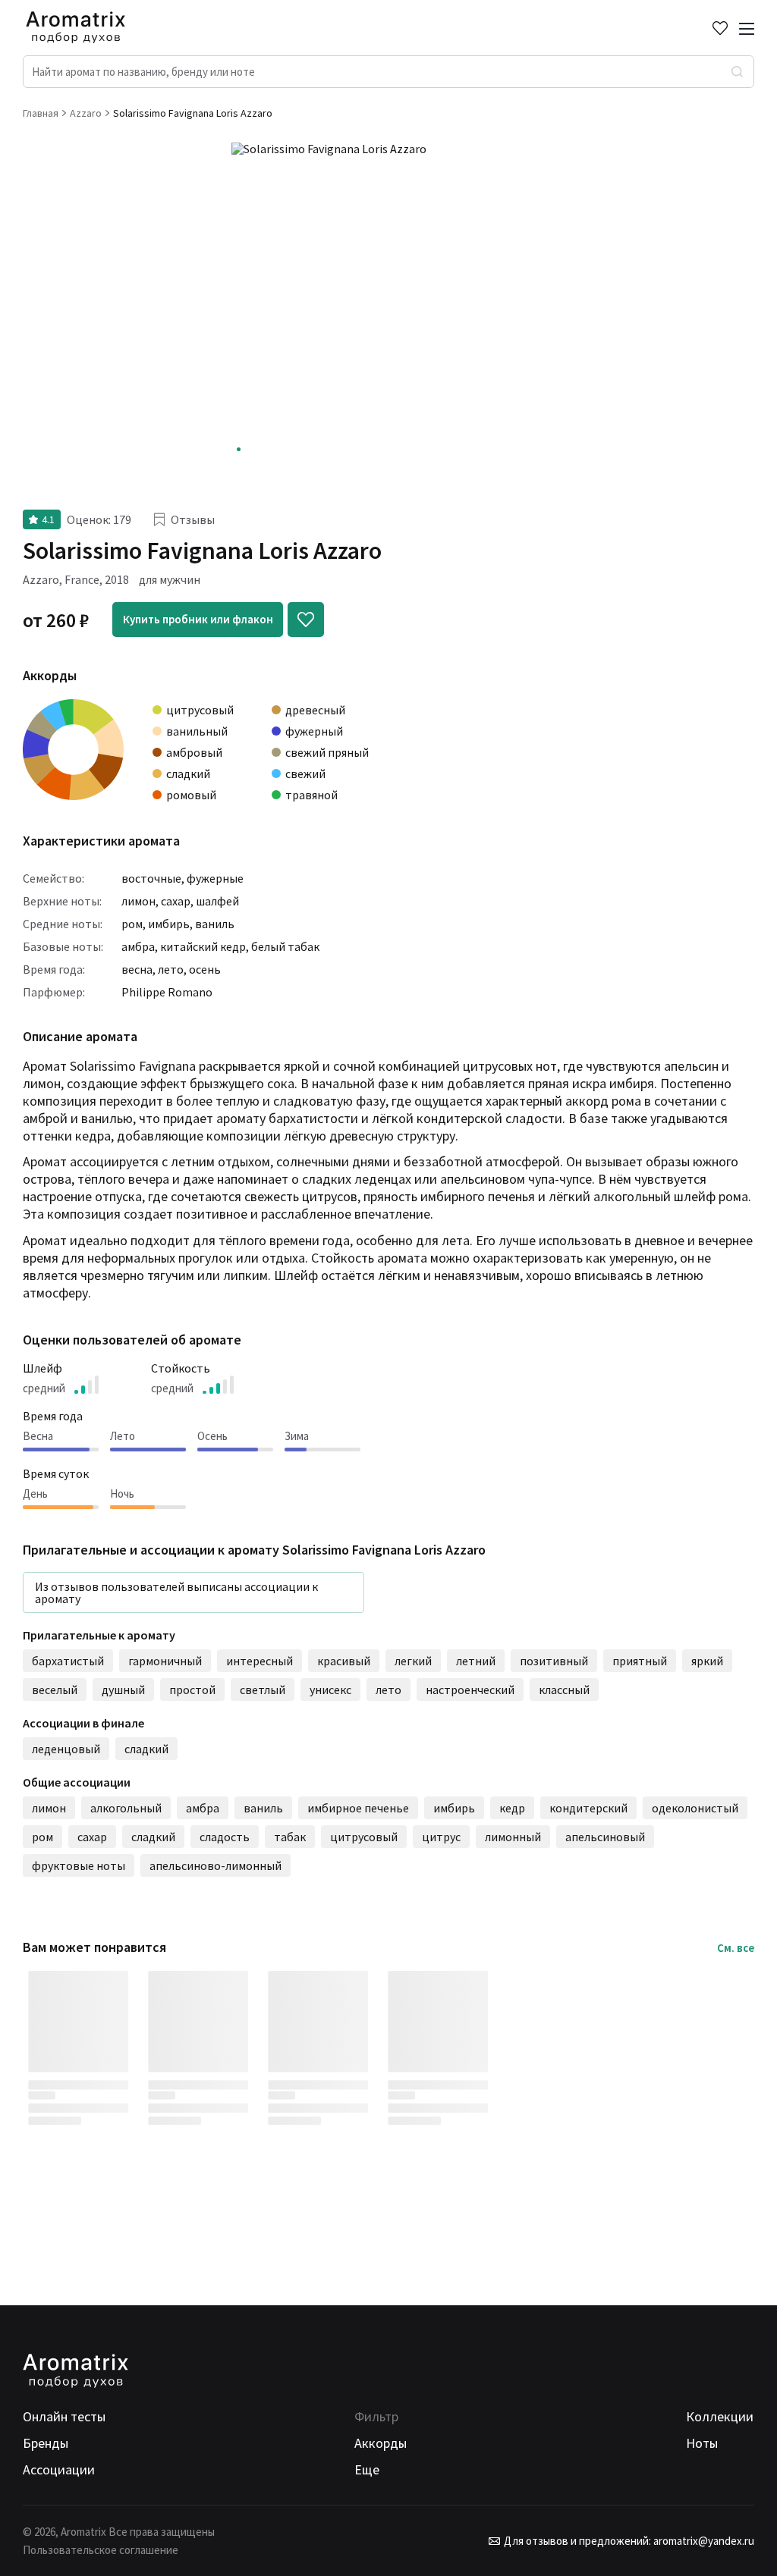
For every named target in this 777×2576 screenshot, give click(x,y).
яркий (707, 1661)
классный (564, 1690)
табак (290, 1837)
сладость (225, 1837)
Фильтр (376, 2416)
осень (205, 969)
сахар (176, 901)
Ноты (702, 2443)
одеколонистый (695, 1808)
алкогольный (126, 1808)
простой (192, 1690)
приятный (640, 1661)
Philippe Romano (167, 992)
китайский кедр (203, 946)
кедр (512, 1808)
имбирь (169, 924)
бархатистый (68, 1661)
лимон (138, 901)
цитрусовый (364, 1837)
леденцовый (66, 1749)
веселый (55, 1690)
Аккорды (381, 2443)
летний (476, 1661)
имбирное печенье (358, 1808)
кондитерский (588, 1808)
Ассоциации (59, 2469)
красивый (344, 1661)
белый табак (285, 946)
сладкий (146, 1749)
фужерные (215, 878)
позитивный (554, 1661)
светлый (263, 1690)
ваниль (215, 924)
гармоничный (165, 1661)
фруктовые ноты (79, 1865)
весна (137, 969)
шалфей (217, 901)
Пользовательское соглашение (101, 2550)
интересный (260, 1661)
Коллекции (720, 2416)
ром (132, 924)
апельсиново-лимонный (215, 1865)
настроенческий (470, 1690)
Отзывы (193, 519)
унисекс (330, 1690)
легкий (413, 1661)
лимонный (513, 1837)
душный (123, 1690)
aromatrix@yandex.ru (703, 2541)
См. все (736, 1948)
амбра (138, 946)
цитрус (441, 1837)
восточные (151, 878)
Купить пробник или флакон (198, 619)
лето (171, 969)
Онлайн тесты (64, 2416)
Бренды (46, 2443)
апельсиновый (605, 1837)
